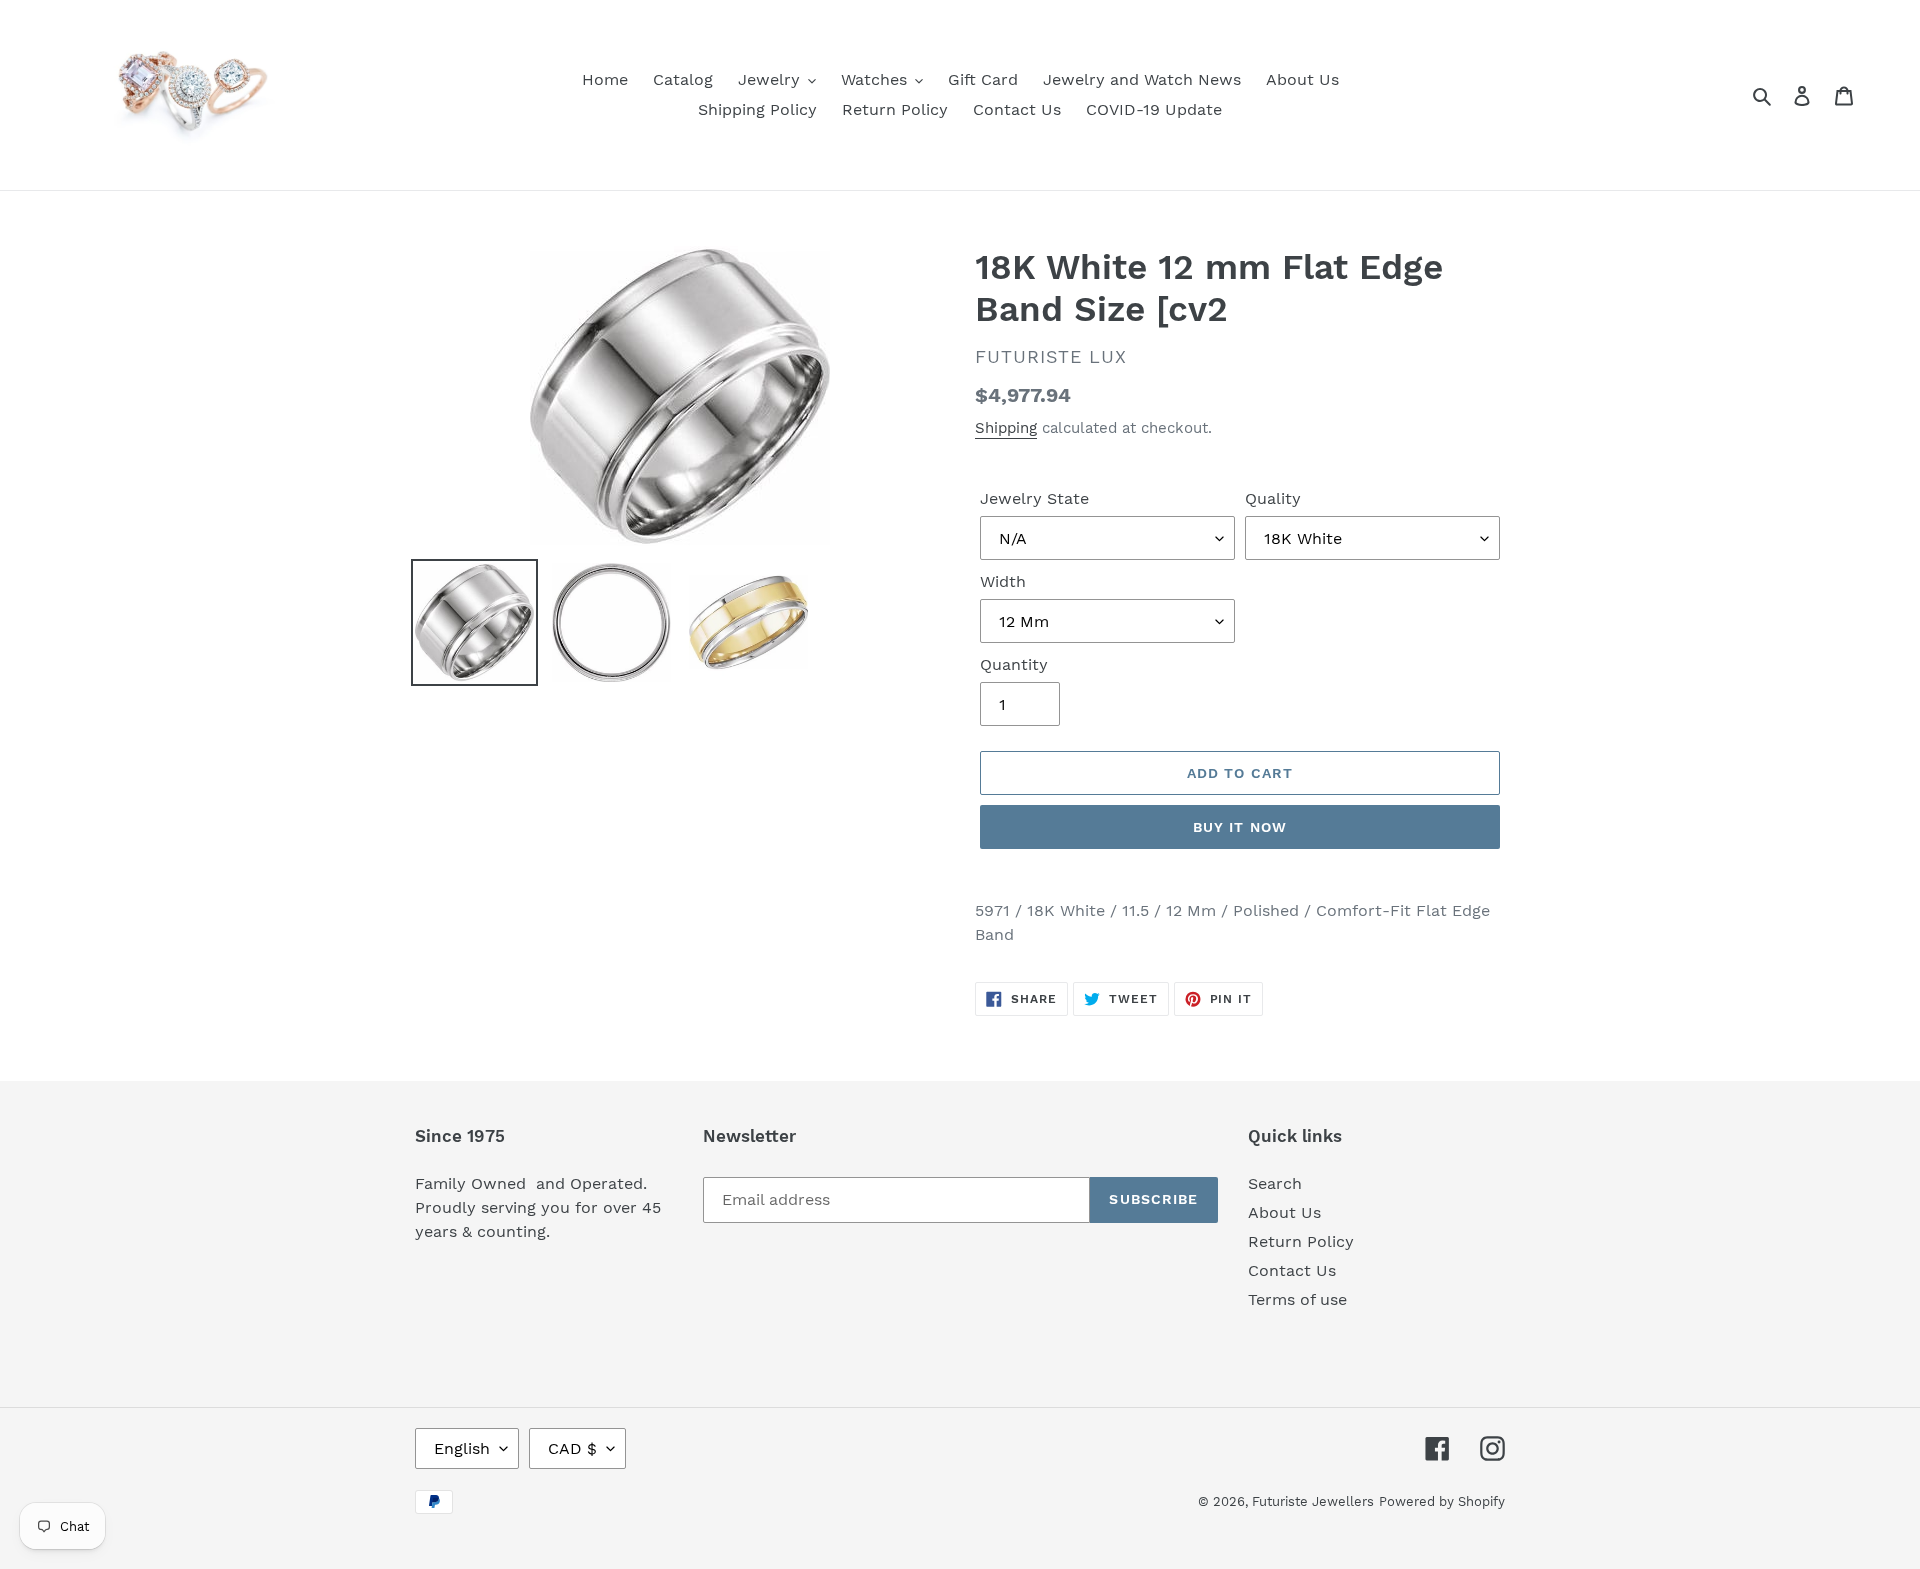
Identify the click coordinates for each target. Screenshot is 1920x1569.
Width (1003, 581)
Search (1275, 1183)
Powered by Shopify (1442, 1501)
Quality (1273, 498)
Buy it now (1240, 827)
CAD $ (572, 1448)
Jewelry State (1034, 498)
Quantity (1014, 664)
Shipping (1006, 428)
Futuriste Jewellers (1313, 1501)
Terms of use (1297, 1299)
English (462, 1448)
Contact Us (1292, 1270)
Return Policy (1301, 1241)
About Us (1284, 1212)
